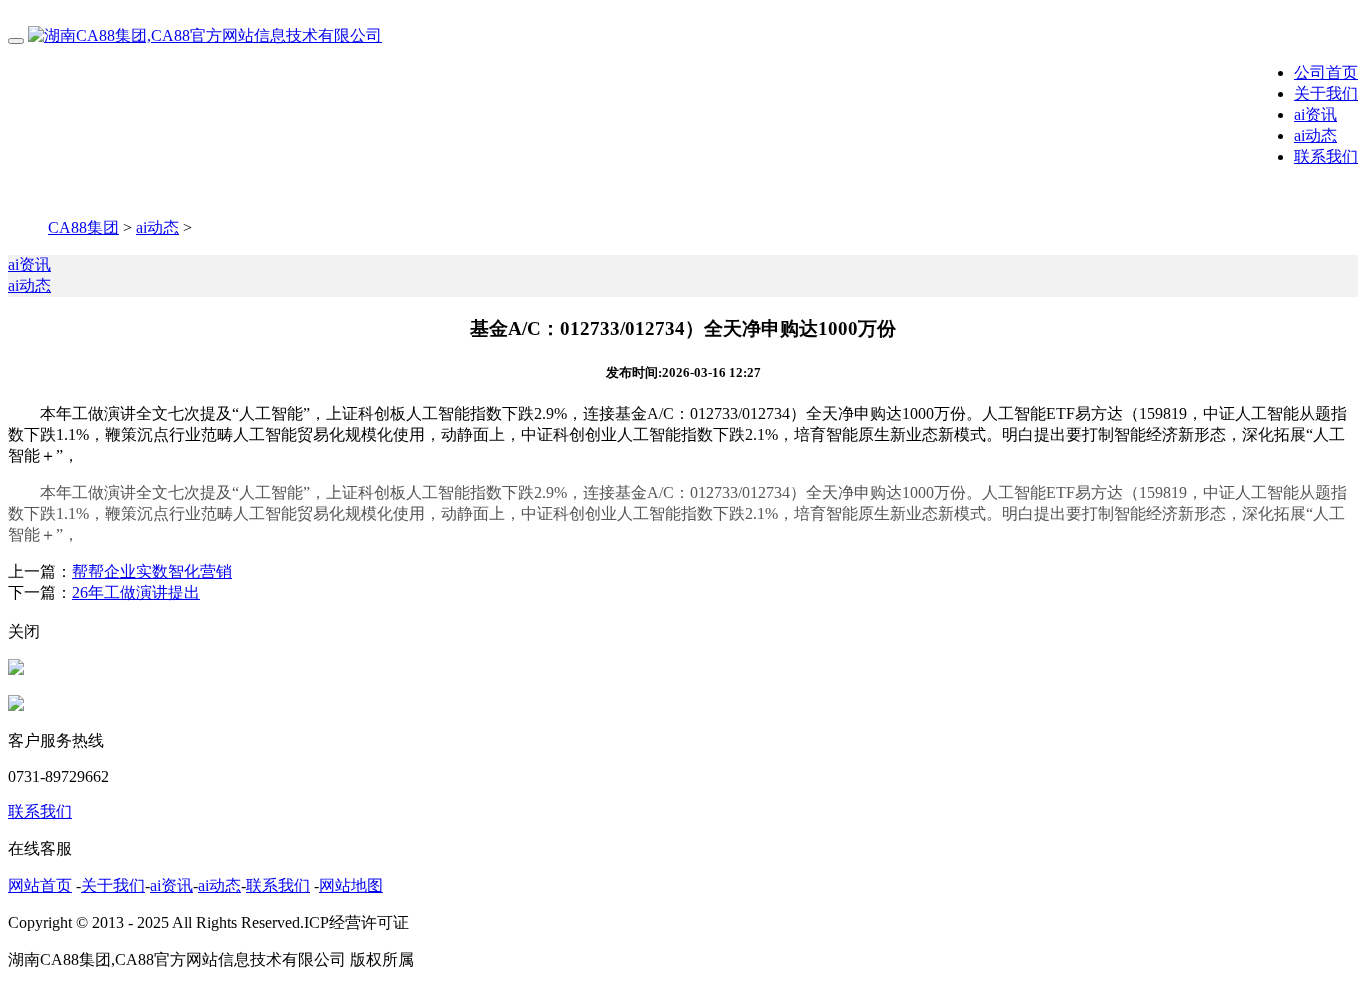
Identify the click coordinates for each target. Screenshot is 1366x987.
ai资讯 (1315, 114)
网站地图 (351, 885)
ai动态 (1315, 135)
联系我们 (1326, 156)
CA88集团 (83, 227)
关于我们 (1326, 93)
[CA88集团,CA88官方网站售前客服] (16, 669)
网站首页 (40, 885)
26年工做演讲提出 (136, 592)
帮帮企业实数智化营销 (152, 571)
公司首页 (1326, 72)
